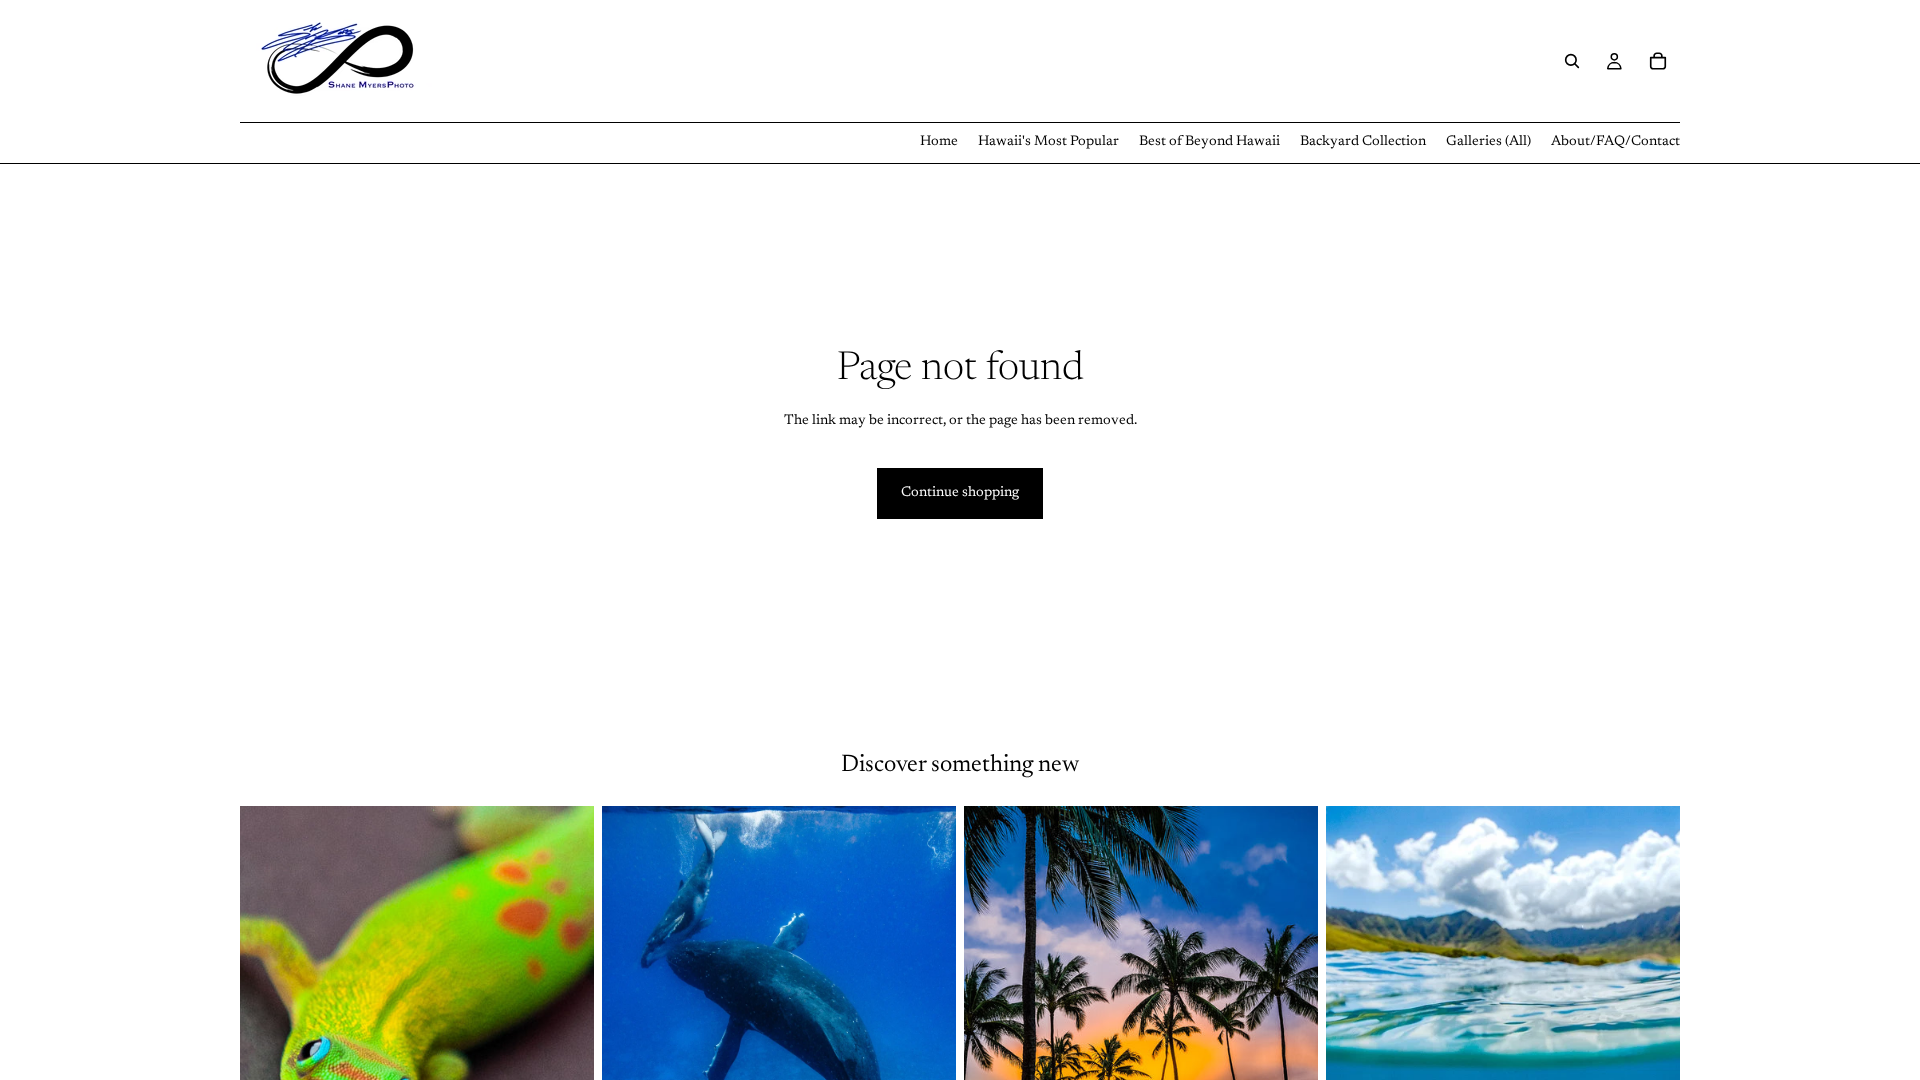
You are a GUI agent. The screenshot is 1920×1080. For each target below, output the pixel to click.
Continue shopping (960, 493)
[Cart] (1658, 61)
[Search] (1572, 61)
